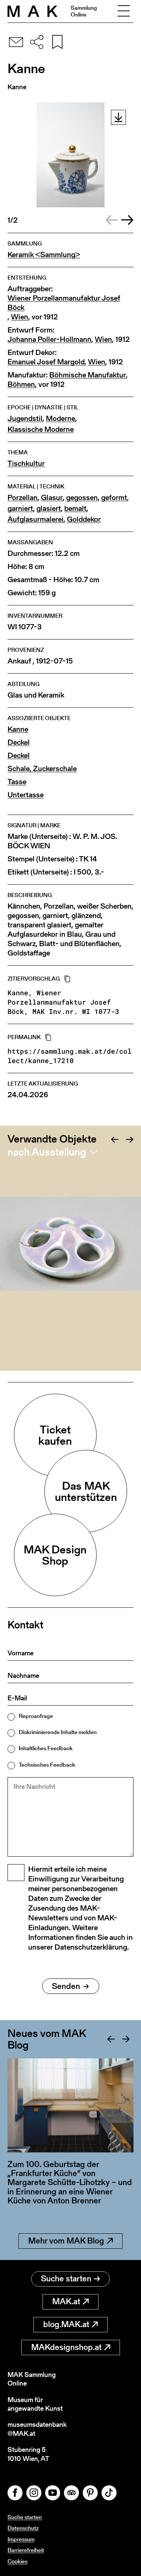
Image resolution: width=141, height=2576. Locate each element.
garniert (20, 508)
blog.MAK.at (66, 2324)
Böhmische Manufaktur (88, 375)
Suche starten (66, 2279)
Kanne (18, 729)
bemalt (75, 508)
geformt (114, 498)
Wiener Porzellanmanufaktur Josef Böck (64, 303)
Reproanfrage (36, 1716)
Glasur (52, 498)
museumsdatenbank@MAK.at (37, 2429)
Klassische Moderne (41, 429)
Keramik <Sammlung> (44, 255)
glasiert (49, 508)
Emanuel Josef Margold (46, 362)
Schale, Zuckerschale (42, 769)
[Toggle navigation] (124, 11)
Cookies (17, 2561)
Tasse (17, 782)
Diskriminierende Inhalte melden (58, 1732)
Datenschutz (23, 2528)
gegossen (82, 498)
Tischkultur (26, 464)
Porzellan (23, 498)
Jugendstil (25, 419)
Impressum (21, 2539)
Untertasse (26, 795)
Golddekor (84, 519)
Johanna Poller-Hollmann (49, 339)
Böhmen (21, 384)
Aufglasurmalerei (36, 519)
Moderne (61, 419)
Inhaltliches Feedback (46, 1748)
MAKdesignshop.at (66, 2347)
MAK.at (66, 2301)
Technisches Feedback (47, 1765)
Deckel (19, 742)
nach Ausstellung (47, 1152)
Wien (20, 317)
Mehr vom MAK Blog (66, 2241)
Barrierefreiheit (26, 2550)
